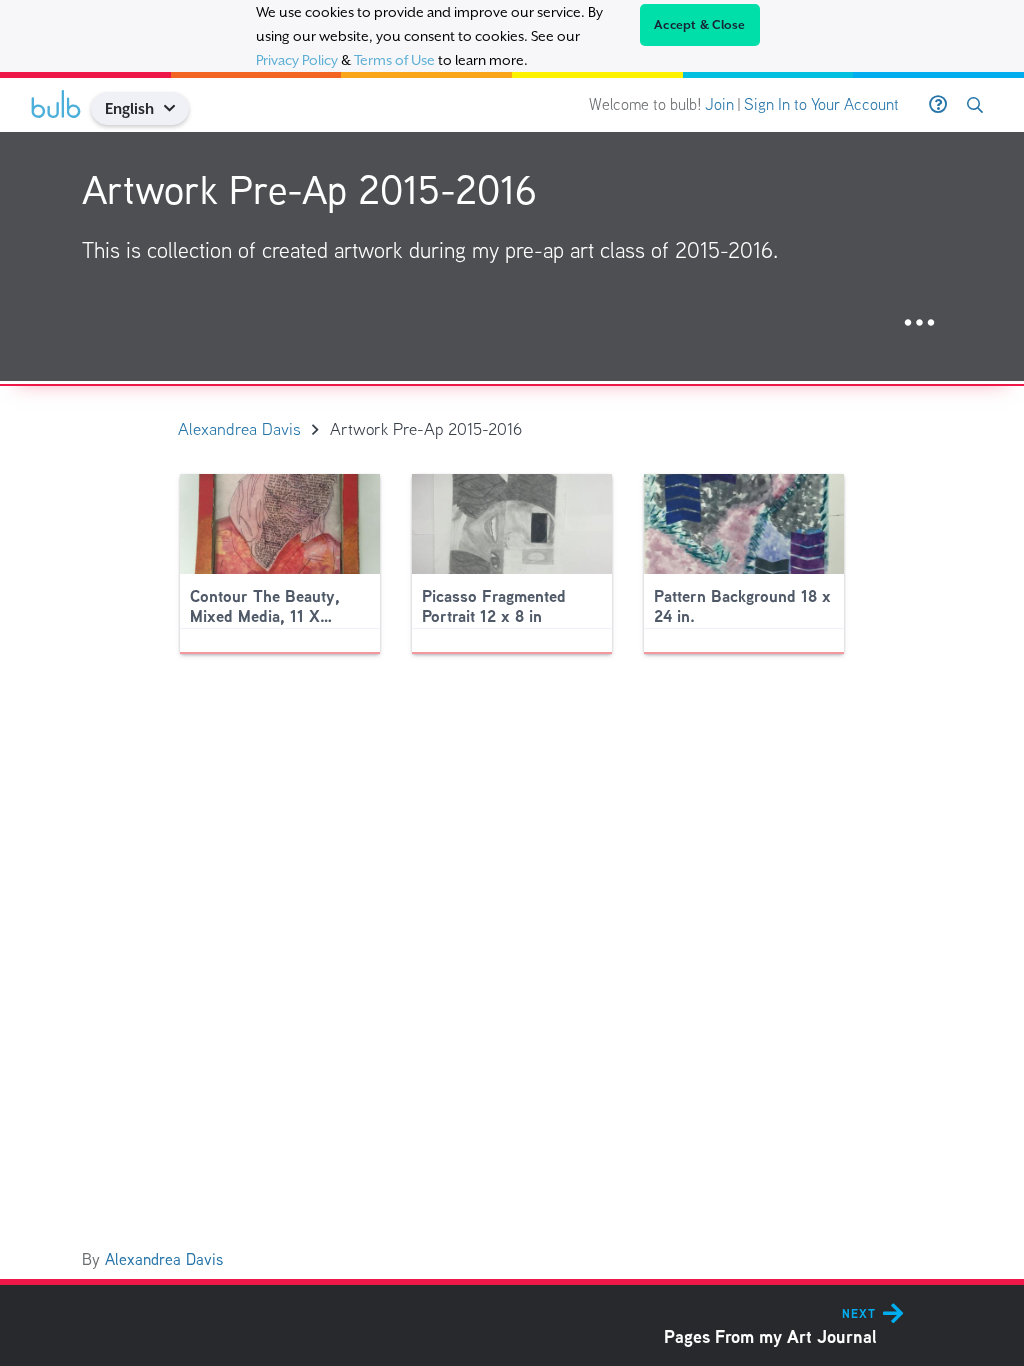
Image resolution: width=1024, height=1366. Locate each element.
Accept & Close (700, 25)
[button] (177, 108)
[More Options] (919, 323)
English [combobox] (129, 108)
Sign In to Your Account (821, 104)
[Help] (938, 105)
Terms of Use (394, 60)
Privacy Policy (297, 60)
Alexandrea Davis (164, 1259)
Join (719, 104)
